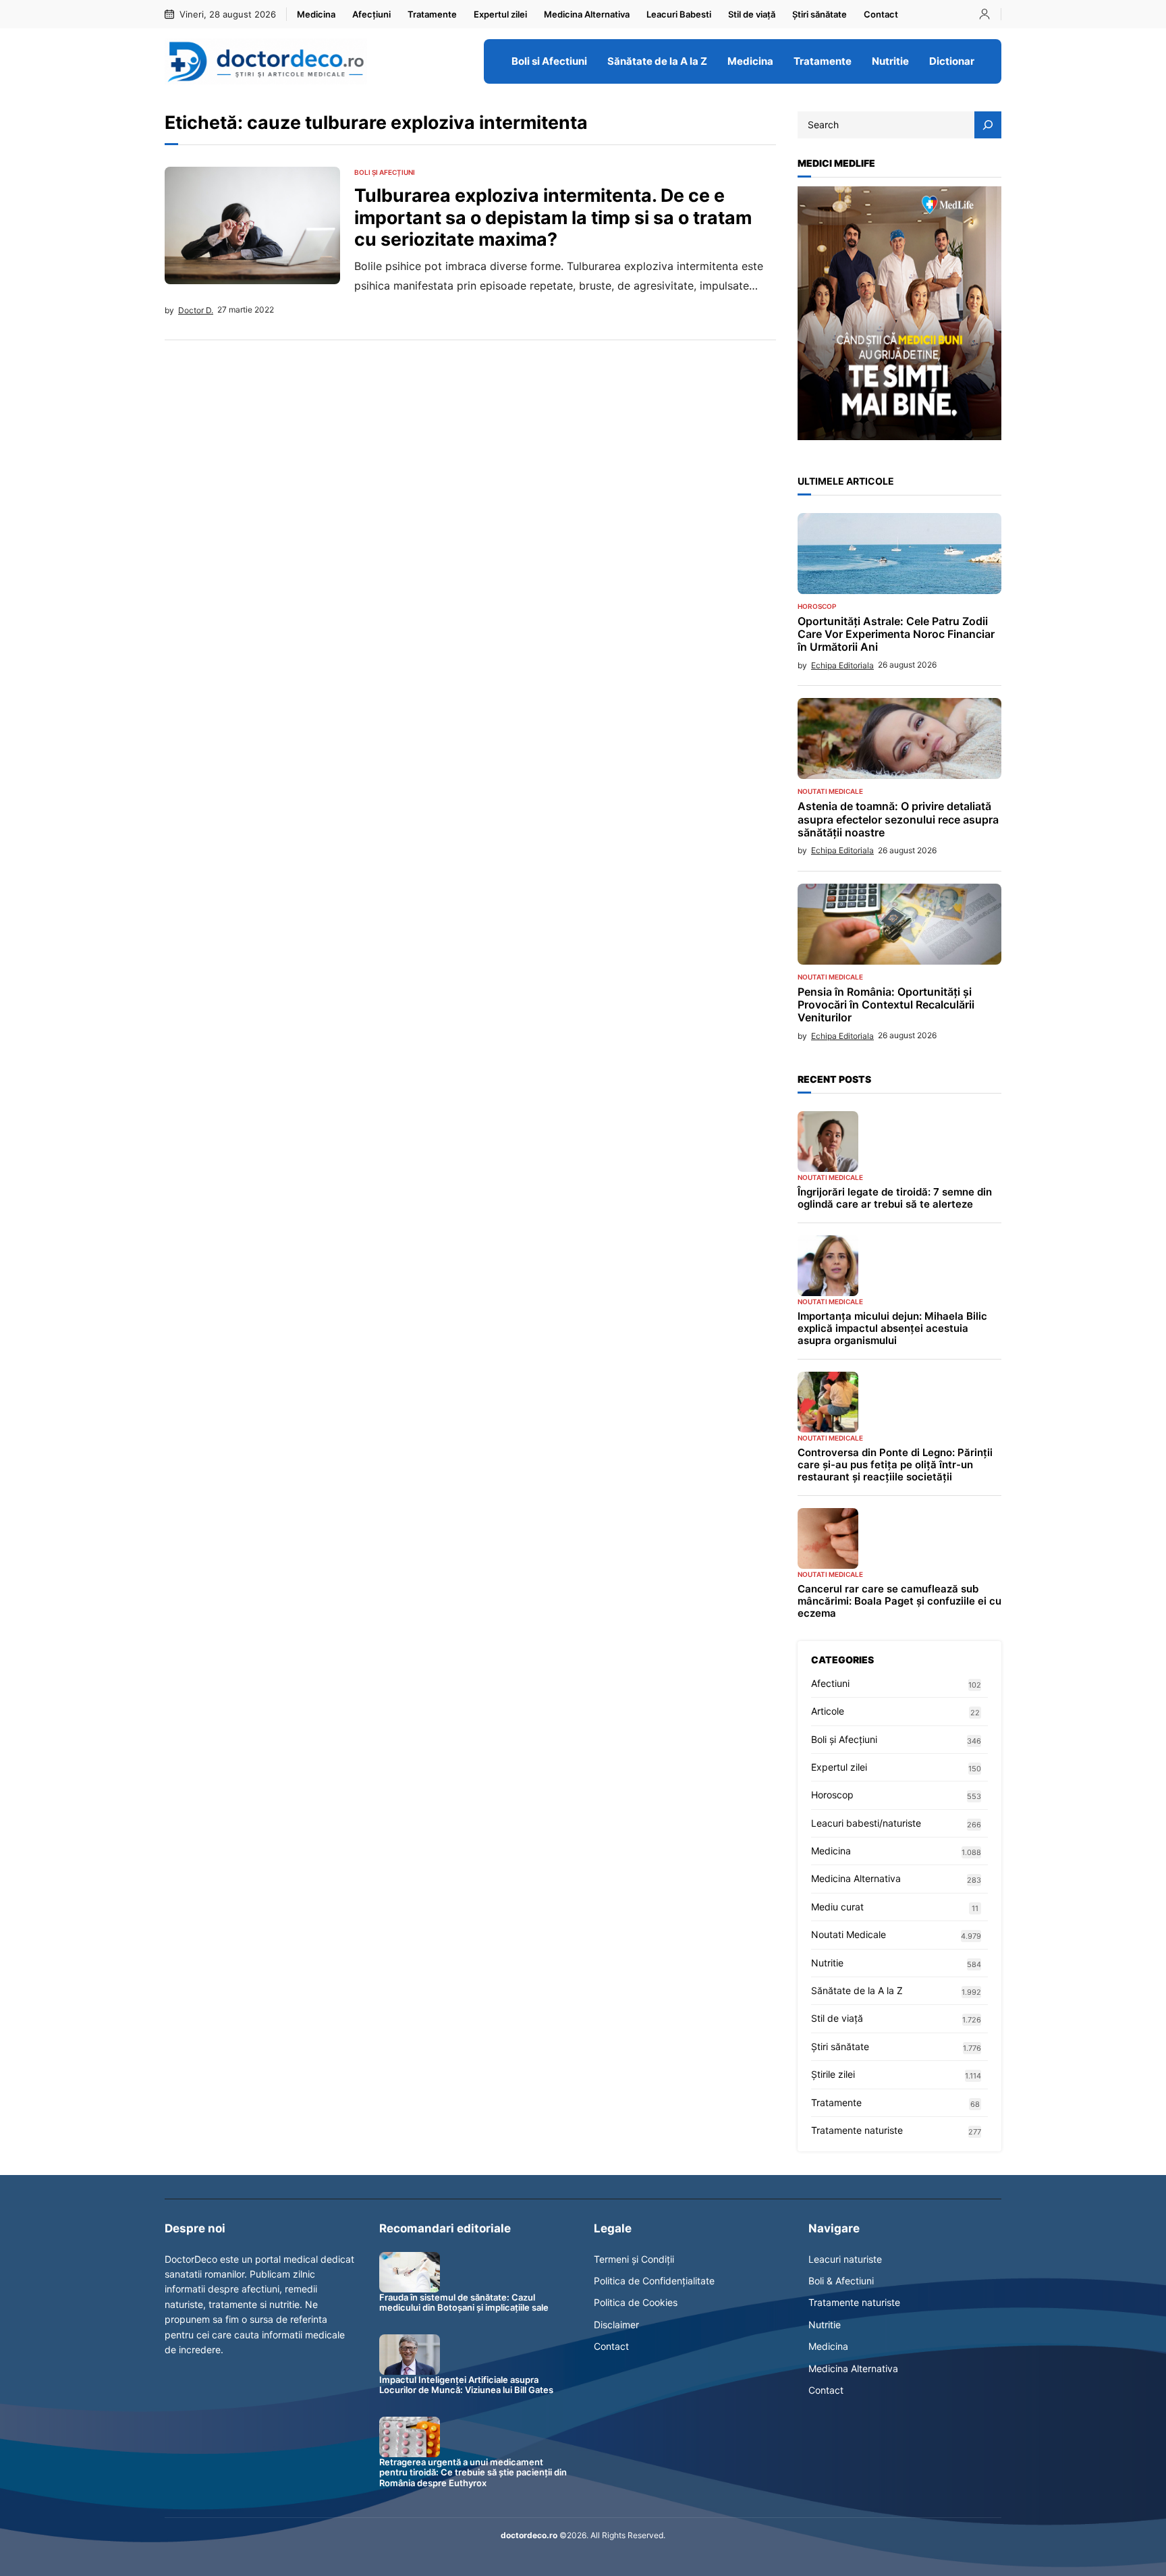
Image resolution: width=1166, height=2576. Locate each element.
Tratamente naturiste (857, 2130)
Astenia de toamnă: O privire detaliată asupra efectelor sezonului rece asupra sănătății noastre (898, 819)
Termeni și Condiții (634, 2259)
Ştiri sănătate (840, 2046)
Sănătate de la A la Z (857, 1990)
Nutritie (827, 1963)
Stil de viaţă (837, 2018)
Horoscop (817, 606)
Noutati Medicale (830, 791)
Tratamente (836, 2102)
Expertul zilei (839, 1767)
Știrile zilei (833, 2074)
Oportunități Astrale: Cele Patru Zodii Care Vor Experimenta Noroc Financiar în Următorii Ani (896, 634)
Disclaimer (616, 2325)
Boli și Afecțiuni (385, 172)
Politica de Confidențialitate (654, 2281)
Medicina (831, 1851)
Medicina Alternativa (856, 1878)
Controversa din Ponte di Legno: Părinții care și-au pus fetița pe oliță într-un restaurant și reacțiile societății (895, 1465)
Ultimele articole (846, 481)
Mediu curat (837, 1907)
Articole (828, 1711)
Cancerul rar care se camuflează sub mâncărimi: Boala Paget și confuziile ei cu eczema (899, 1601)
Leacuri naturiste (845, 2259)
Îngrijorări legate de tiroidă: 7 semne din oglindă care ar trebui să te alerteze (895, 1198)
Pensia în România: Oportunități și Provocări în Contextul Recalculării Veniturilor (886, 1005)
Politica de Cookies (636, 2302)
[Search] (988, 125)
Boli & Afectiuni (841, 2281)
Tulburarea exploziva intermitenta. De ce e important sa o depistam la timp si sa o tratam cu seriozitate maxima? (553, 217)
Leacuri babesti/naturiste (866, 1823)
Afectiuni (830, 1683)
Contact (611, 2346)
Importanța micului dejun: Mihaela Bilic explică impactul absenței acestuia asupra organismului (892, 1329)
